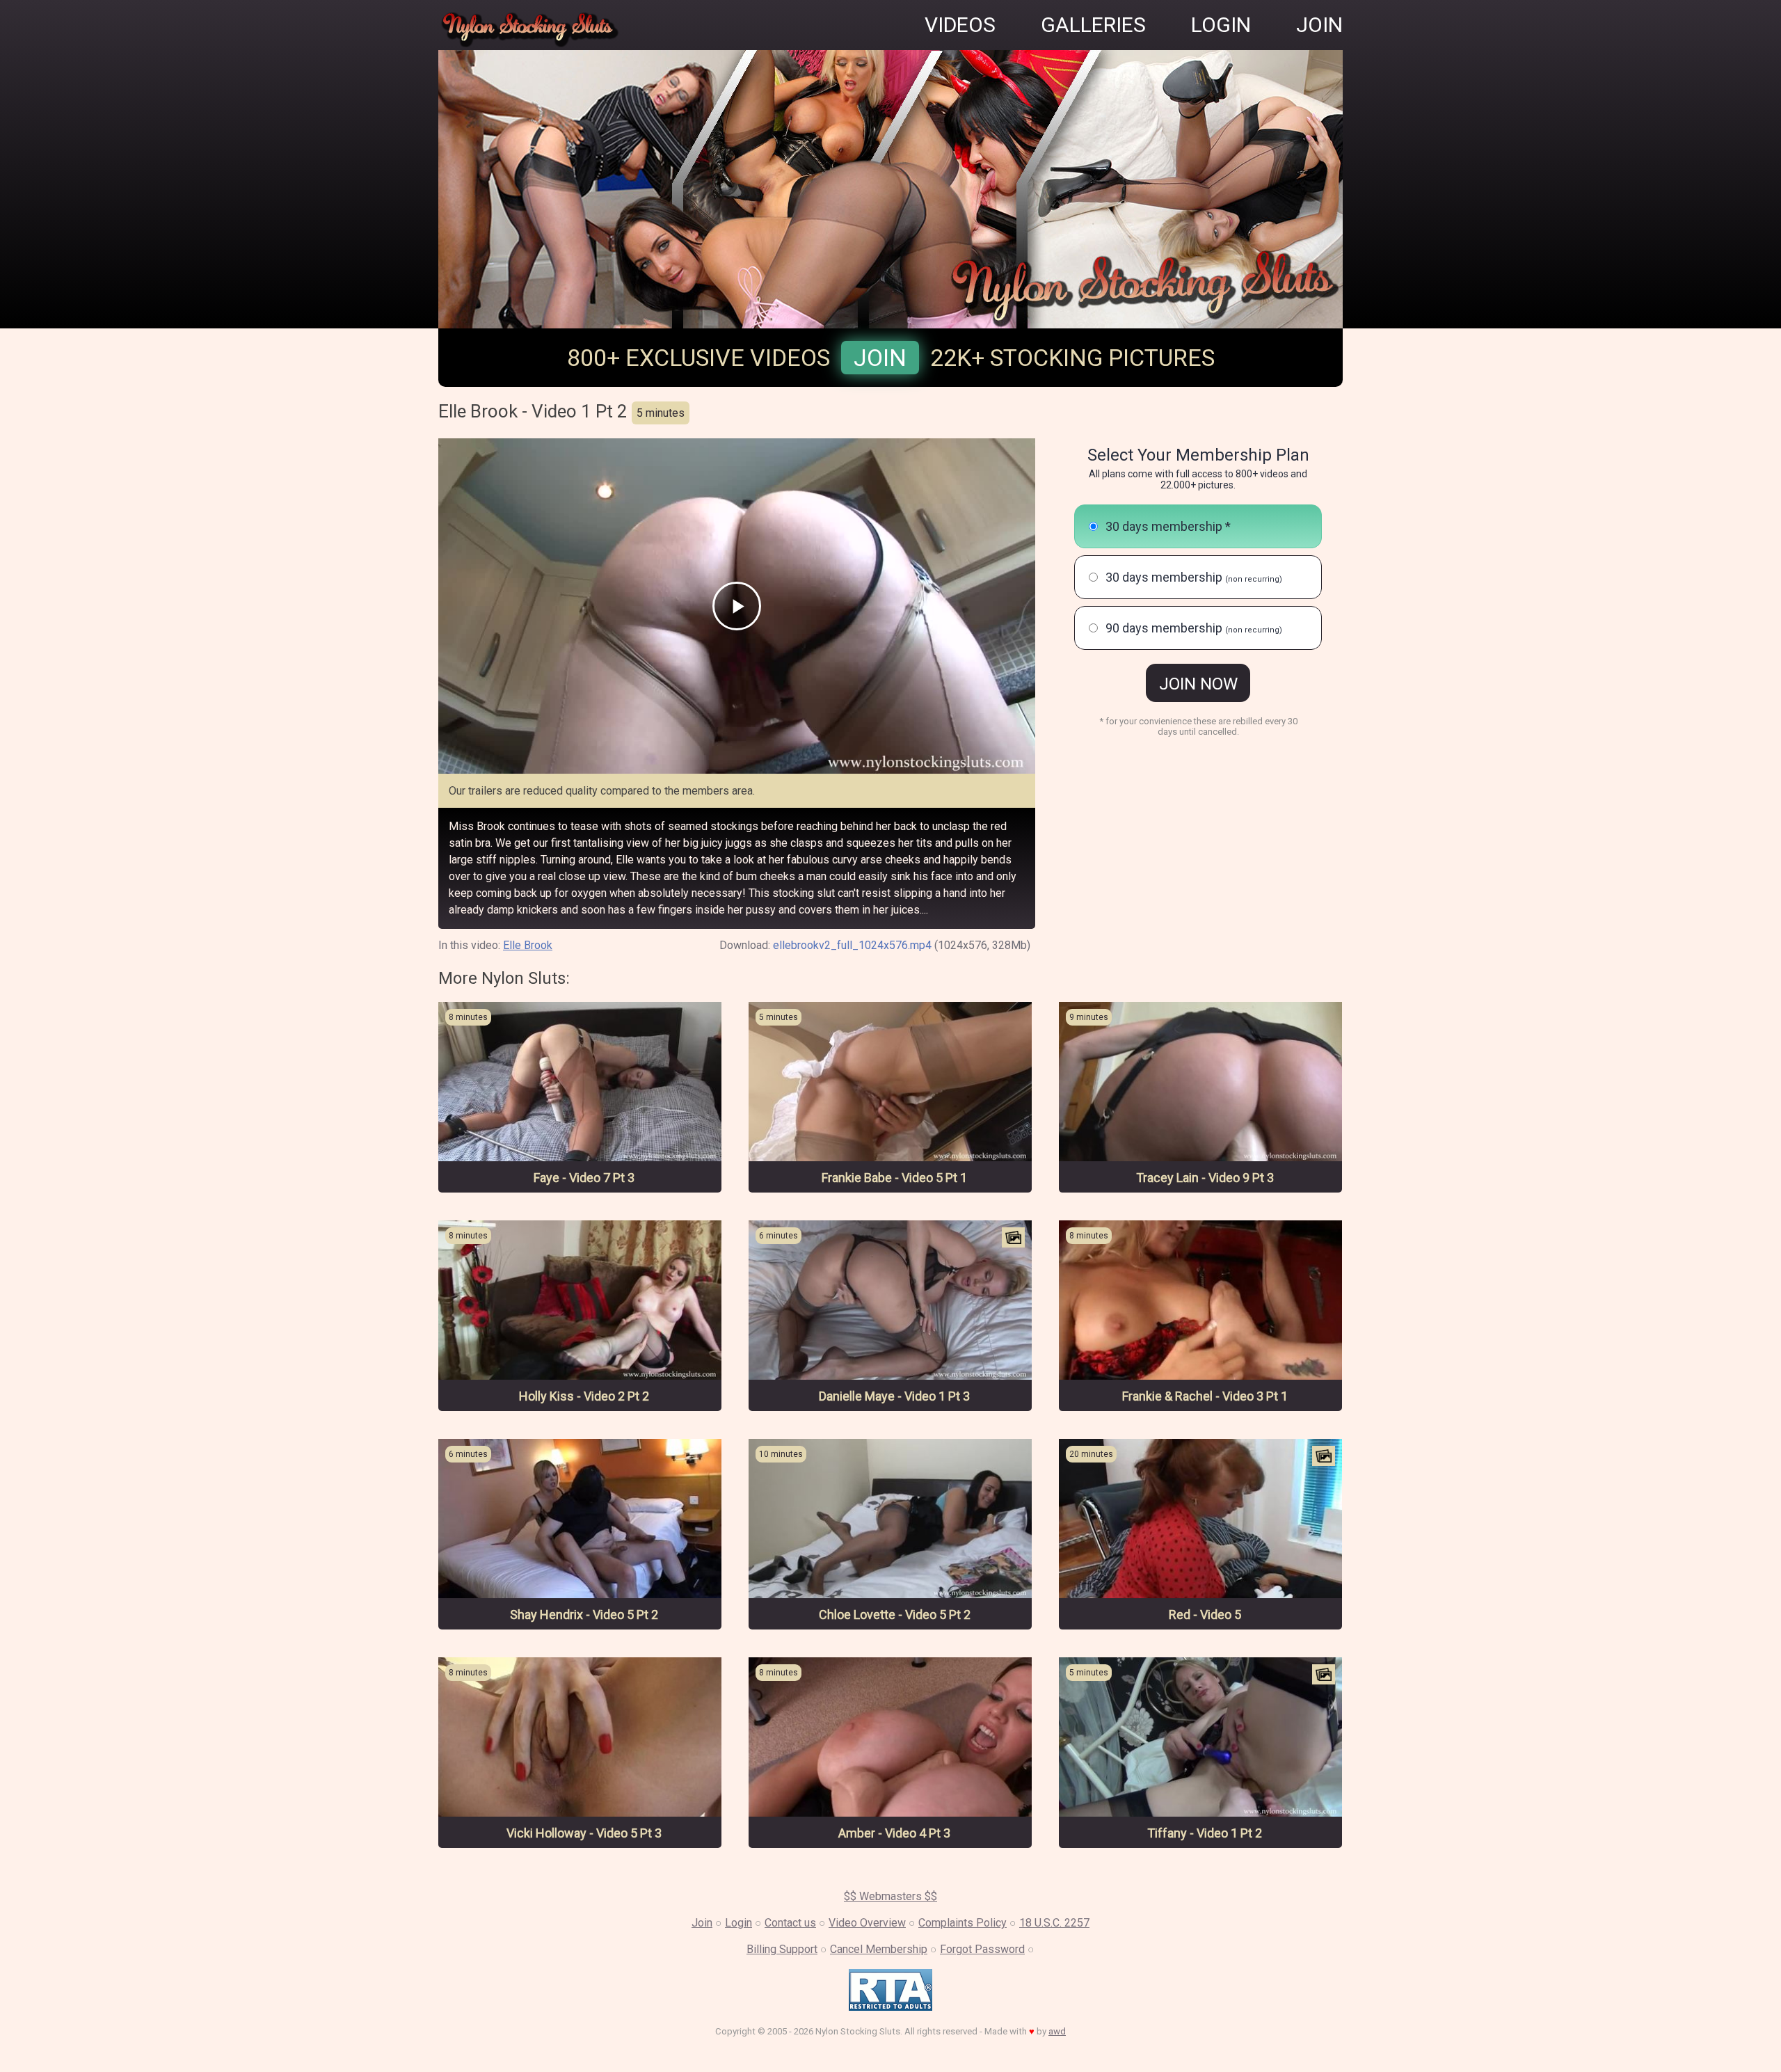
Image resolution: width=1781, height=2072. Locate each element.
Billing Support (782, 1949)
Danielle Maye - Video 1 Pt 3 (894, 1396)
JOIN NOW (1198, 684)
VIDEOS (960, 25)
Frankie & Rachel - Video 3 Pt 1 (1205, 1396)
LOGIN (1221, 25)
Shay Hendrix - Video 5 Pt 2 (584, 1615)
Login (738, 1923)
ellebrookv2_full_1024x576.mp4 (852, 945)
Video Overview (867, 1923)
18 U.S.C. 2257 (1054, 1923)
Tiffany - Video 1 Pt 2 (1205, 1833)
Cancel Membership (879, 1949)
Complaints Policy (963, 1923)
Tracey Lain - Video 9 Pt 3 (1205, 1178)
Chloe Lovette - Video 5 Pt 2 (895, 1615)
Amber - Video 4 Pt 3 (894, 1833)
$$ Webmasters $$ (890, 1896)
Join (880, 358)
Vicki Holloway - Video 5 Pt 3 (584, 1833)
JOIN (1319, 25)
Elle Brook (528, 945)
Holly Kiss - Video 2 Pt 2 (584, 1396)
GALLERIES (1093, 25)
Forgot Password (982, 1949)
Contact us (790, 1923)
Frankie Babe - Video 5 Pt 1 (894, 1178)
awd (1057, 2031)
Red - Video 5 (1205, 1615)
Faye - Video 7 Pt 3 (584, 1178)
